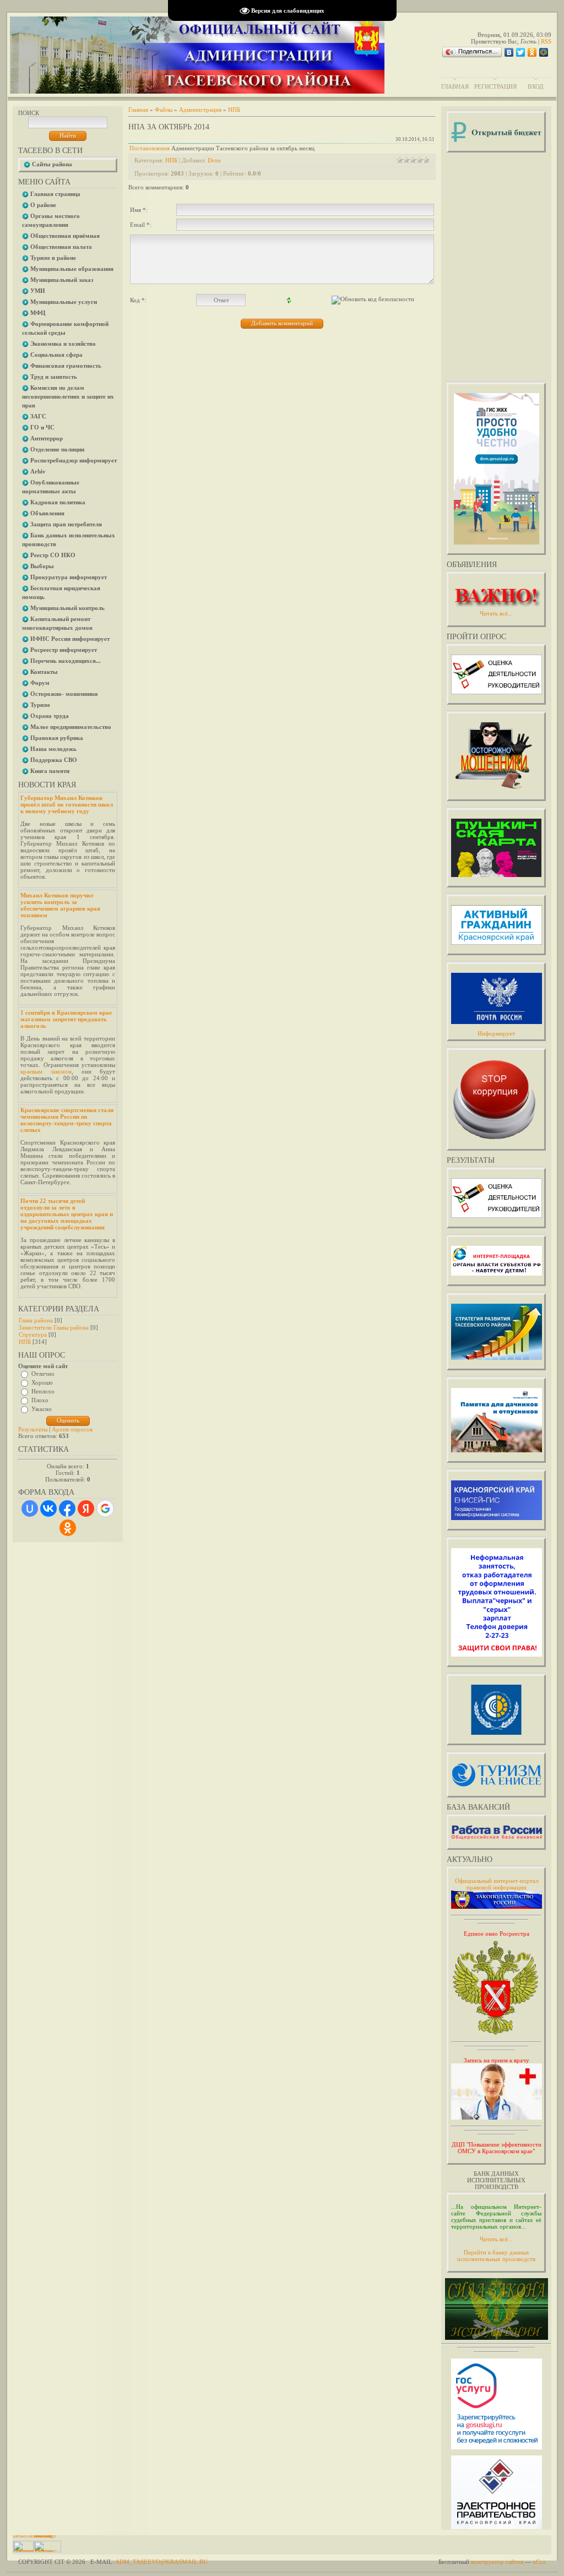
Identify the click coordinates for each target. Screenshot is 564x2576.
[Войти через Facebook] (67, 1508)
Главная (455, 86)
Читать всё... (496, 2239)
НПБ (25, 1342)
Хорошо (42, 1382)
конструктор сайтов (497, 2562)
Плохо (40, 1400)
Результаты (33, 1429)
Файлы (164, 110)
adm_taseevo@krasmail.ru (161, 2562)
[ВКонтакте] (509, 52)
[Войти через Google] (105, 1508)
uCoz (539, 2562)
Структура (33, 1335)
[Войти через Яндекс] (86, 1508)
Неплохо (43, 1391)
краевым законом (46, 1071)
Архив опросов (72, 1429)
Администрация (200, 110)
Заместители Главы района (54, 1327)
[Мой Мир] (544, 52)
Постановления (150, 148)
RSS (546, 41)
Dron (214, 160)
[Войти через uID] (30, 1508)
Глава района (36, 1320)
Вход (536, 86)
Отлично (43, 1374)
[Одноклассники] (532, 52)
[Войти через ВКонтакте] (48, 1508)
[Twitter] (521, 52)
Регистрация (495, 86)
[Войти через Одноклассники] (68, 1528)
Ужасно (42, 1409)
